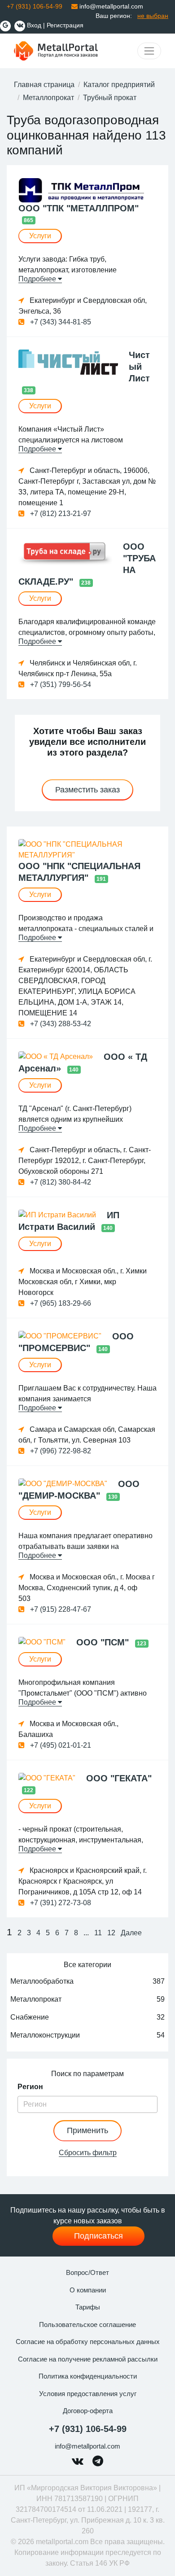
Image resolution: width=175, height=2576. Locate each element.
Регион (30, 2087)
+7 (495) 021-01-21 (60, 1745)
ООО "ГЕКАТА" (119, 1778)
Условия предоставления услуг (88, 2394)
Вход (34, 25)
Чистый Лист (139, 367)
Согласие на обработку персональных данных (88, 2342)
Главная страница (44, 85)
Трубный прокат (110, 98)
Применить (87, 2130)
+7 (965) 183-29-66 (60, 1303)
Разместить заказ (87, 790)
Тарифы (88, 2307)
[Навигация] (149, 51)
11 (98, 1933)
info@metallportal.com (110, 6)
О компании (88, 2290)
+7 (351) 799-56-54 (60, 684)
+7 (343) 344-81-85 (60, 322)
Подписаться (98, 2236)
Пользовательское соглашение (87, 2325)
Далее (131, 1933)
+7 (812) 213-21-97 (60, 514)
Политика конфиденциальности (88, 2376)
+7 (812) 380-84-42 (60, 1182)
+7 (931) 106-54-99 (88, 2429)
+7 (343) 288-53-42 (60, 1024)
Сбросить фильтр (88, 2153)
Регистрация (65, 25)
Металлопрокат (48, 98)
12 (111, 1933)
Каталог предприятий (119, 85)
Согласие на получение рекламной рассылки (88, 2359)
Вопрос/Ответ (87, 2272)
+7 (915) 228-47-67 (60, 1609)
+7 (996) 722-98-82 (60, 1451)
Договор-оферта (88, 2411)
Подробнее (38, 279)
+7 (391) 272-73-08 (60, 1903)
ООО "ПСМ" (104, 1642)
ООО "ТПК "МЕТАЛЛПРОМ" (79, 208)
